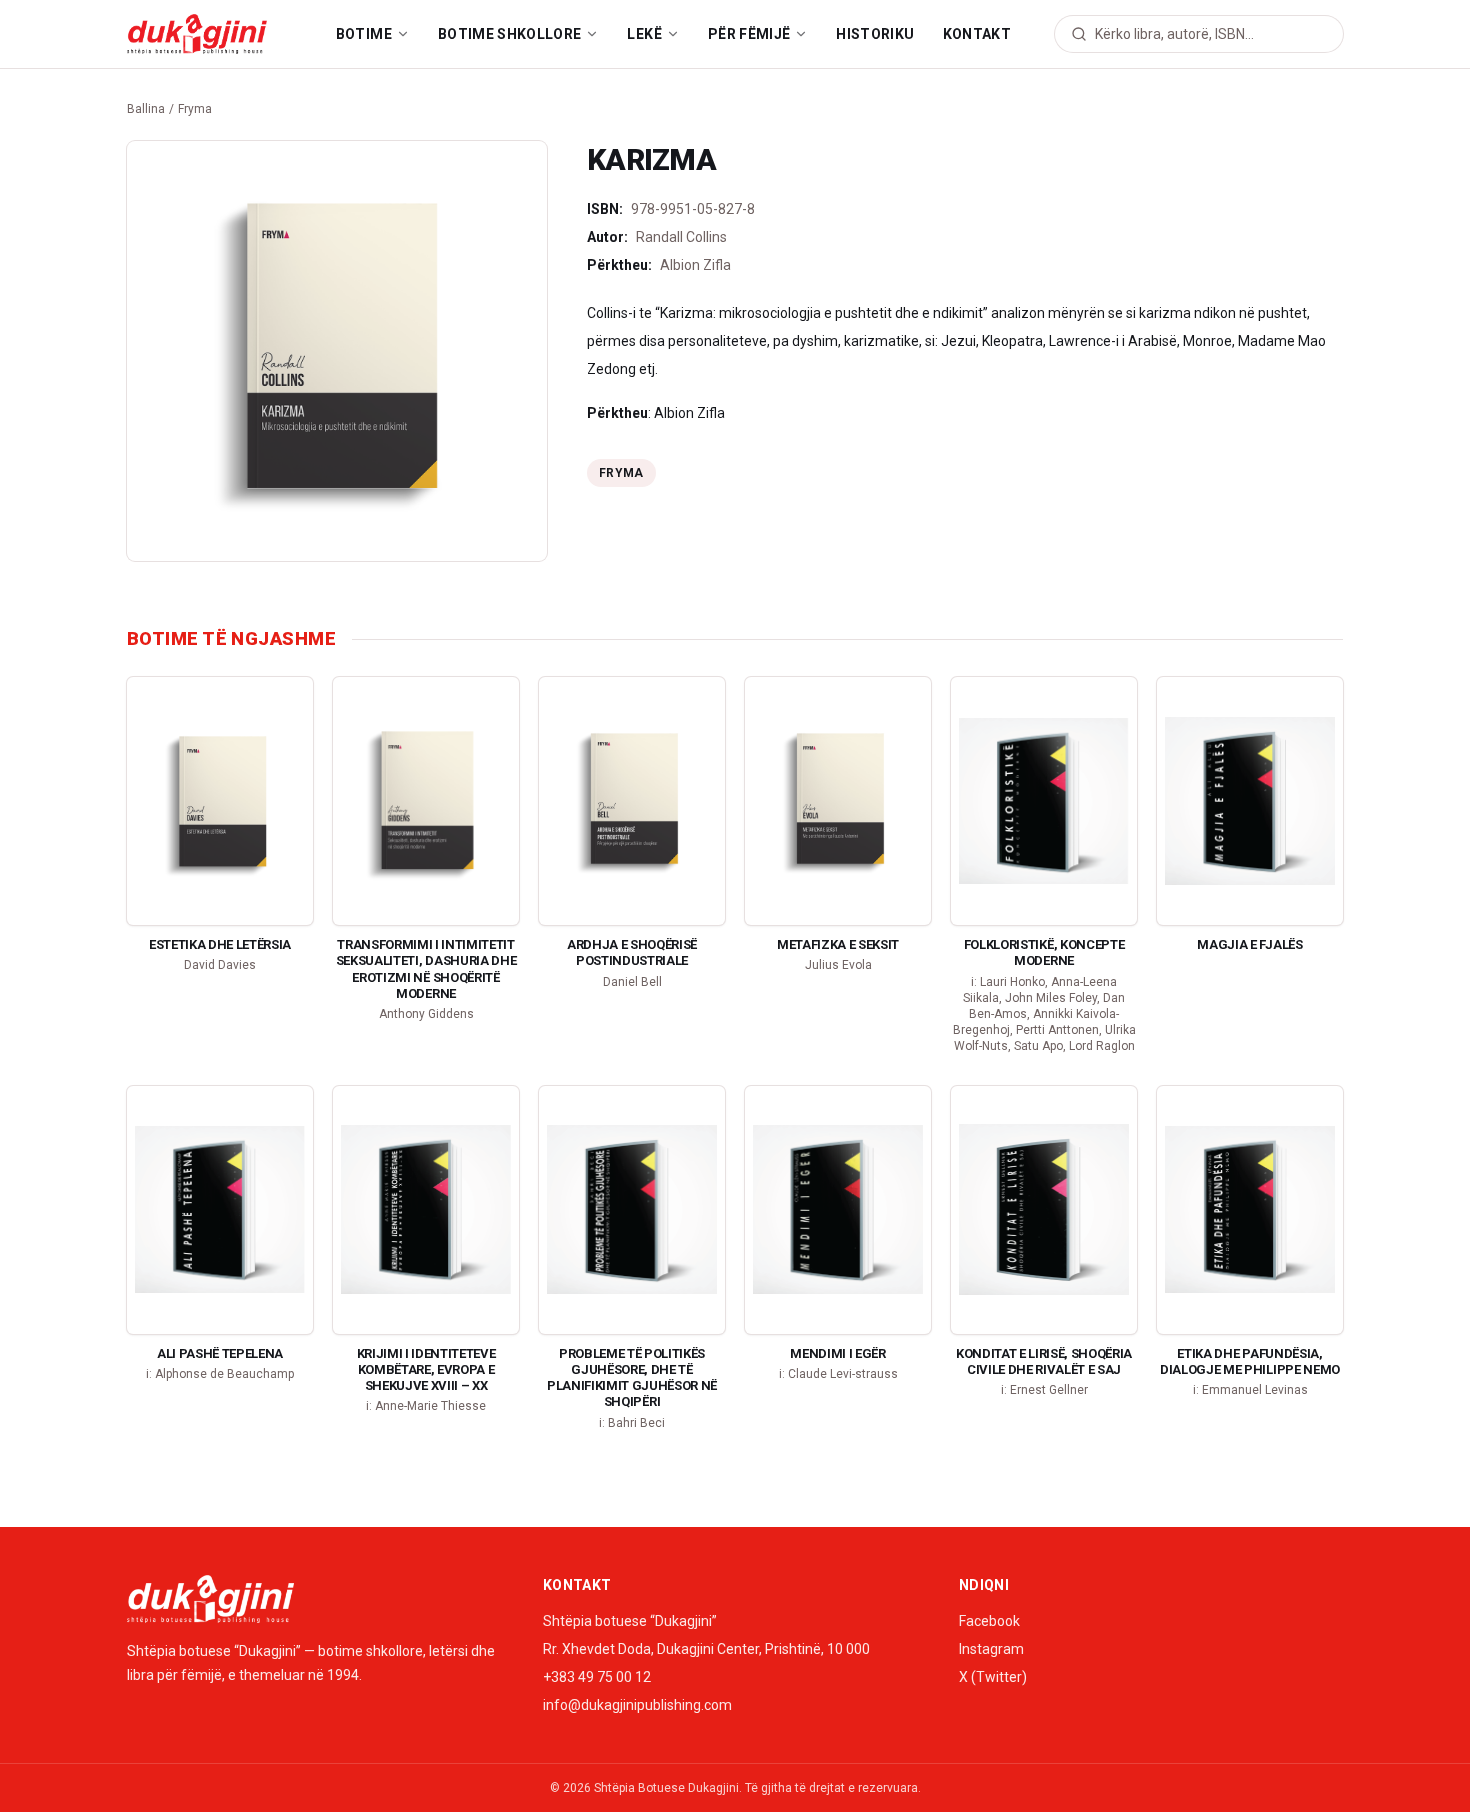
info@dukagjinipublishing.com (637, 1705)
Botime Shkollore (510, 34)
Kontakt (977, 34)
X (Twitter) (993, 1677)
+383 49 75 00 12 (597, 1677)
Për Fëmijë (749, 34)
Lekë (644, 34)
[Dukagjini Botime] (197, 34)
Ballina (146, 109)
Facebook (989, 1621)
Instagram (991, 1649)
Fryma (195, 109)
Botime (364, 34)
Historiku (875, 34)
